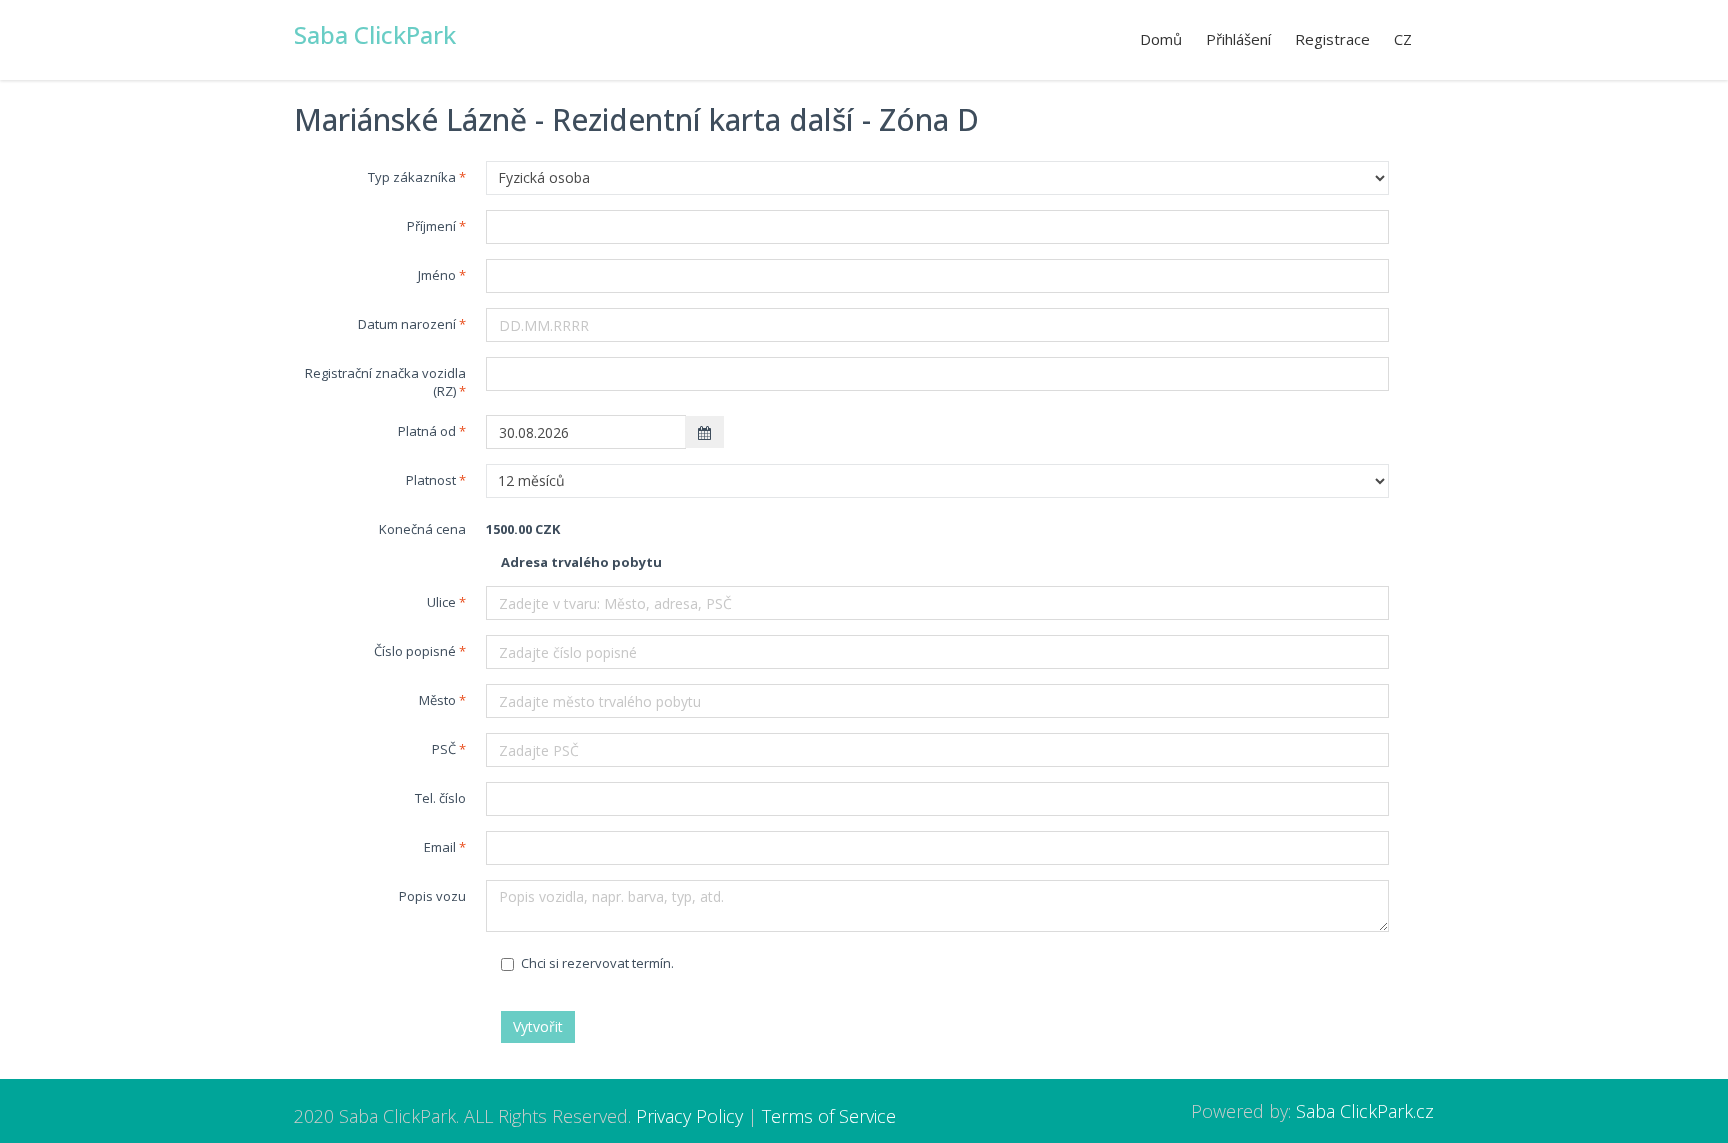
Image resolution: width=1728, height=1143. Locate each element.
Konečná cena (422, 529)
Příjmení (431, 226)
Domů (1161, 39)
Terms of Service (829, 1116)
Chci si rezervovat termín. (597, 963)
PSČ (444, 749)
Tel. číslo (440, 798)
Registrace (1332, 39)
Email (440, 847)
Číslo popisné (415, 651)
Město (437, 700)
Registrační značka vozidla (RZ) (385, 382)
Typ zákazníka (412, 177)
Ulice (441, 602)
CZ (1403, 39)
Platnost (431, 480)
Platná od (427, 431)
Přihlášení (1238, 39)
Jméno (437, 275)
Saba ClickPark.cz (1365, 1111)
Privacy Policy (689, 1116)
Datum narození (407, 324)
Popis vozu (432, 896)
